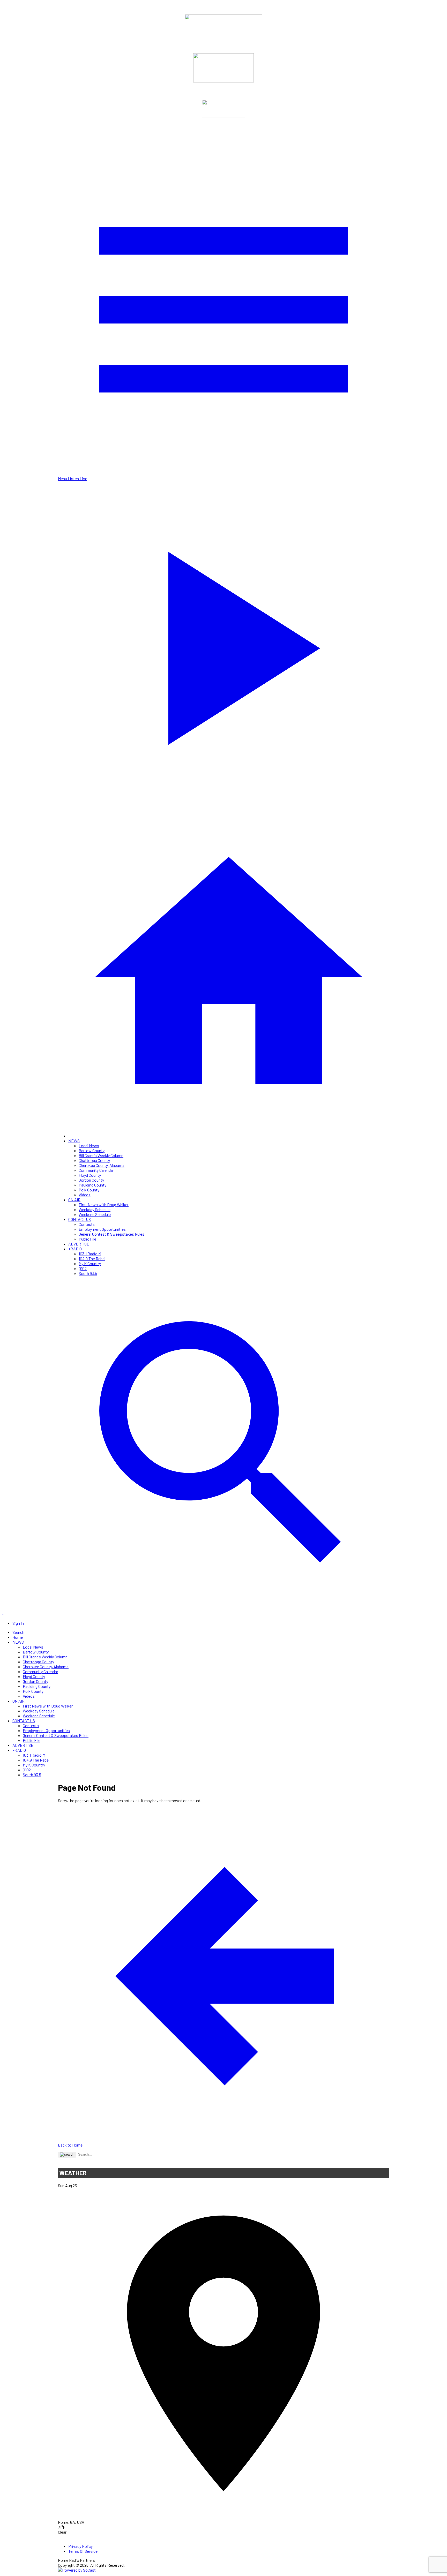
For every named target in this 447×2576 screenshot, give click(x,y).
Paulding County (92, 1185)
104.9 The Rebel (92, 1259)
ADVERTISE (79, 1244)
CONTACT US (80, 1219)
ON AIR (74, 1200)
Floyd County (90, 1175)
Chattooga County (94, 1160)
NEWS (74, 1141)
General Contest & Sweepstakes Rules (111, 1234)
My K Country (90, 1263)
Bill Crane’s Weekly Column (101, 1155)
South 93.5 (88, 1273)
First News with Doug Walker (104, 1204)
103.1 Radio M (90, 1254)
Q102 (83, 1268)
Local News (89, 1146)
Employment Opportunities (102, 1229)
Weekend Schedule (95, 1214)
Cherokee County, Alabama (102, 1165)
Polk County (89, 1190)
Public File (87, 1239)
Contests (87, 1224)
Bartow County (92, 1150)
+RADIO (75, 1249)
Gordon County (91, 1180)
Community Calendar (96, 1170)
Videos (85, 1195)
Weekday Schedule (95, 1209)
